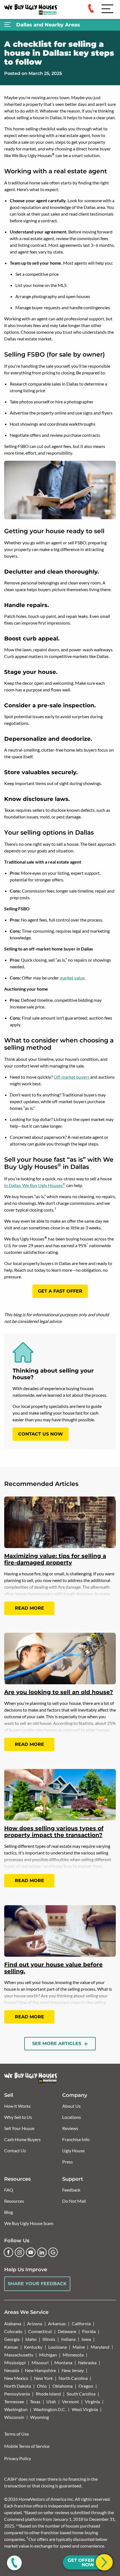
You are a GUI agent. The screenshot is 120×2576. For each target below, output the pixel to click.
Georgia (12, 2339)
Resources (14, 2201)
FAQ (9, 2190)
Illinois (49, 2339)
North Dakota (18, 2386)
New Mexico (16, 2378)
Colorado (13, 2331)
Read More (29, 1608)
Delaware (67, 2331)
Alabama (13, 2323)
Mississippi (15, 2362)
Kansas (11, 2347)
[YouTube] (31, 2252)
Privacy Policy (18, 2458)
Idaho (31, 2339)
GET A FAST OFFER (60, 1291)
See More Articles (57, 2044)
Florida (89, 2331)
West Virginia (85, 2409)
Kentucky (33, 2347)
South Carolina (81, 2394)
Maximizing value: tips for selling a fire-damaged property (55, 1559)
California (81, 2323)
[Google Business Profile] (53, 2252)
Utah (51, 2401)
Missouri (40, 2362)
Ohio (42, 2386)
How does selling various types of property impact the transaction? (54, 1832)
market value (72, 978)
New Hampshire (40, 2370)
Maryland (100, 2347)
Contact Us (15, 2150)
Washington (16, 2409)
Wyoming (39, 2417)
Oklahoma (63, 2386)
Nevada (12, 2370)
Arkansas (57, 2323)
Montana (63, 2362)
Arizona (35, 2323)
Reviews (70, 2128)
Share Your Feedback (37, 2284)
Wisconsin (14, 2417)
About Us (71, 2106)
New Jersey (73, 2370)
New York (43, 2378)
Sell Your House (19, 2128)
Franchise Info (76, 2139)
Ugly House (73, 2150)
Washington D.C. (50, 2409)
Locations (72, 2117)
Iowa (86, 2339)
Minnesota (73, 2355)
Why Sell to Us (18, 2117)
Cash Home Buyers (22, 2139)
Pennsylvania (17, 2394)
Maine (79, 2347)
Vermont (70, 2401)
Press (68, 2162)
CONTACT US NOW (41, 1434)
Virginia (92, 2401)
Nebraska (87, 2362)
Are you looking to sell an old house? (59, 1692)
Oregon (86, 2386)
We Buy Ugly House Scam (29, 2223)
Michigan (48, 2355)
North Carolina (73, 2378)
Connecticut (40, 2331)
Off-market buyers (71, 1077)
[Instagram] (20, 2252)
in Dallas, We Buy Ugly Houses (35, 1185)
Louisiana (57, 2347)
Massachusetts (19, 2355)
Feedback (71, 2190)
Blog (9, 2212)
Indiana (68, 2339)
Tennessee (14, 2401)
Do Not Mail (74, 2201)
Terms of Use (16, 2434)
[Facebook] (8, 2252)
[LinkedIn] (42, 2252)
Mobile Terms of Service (27, 2446)
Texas (35, 2401)
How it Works (17, 2106)
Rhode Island (48, 2394)
